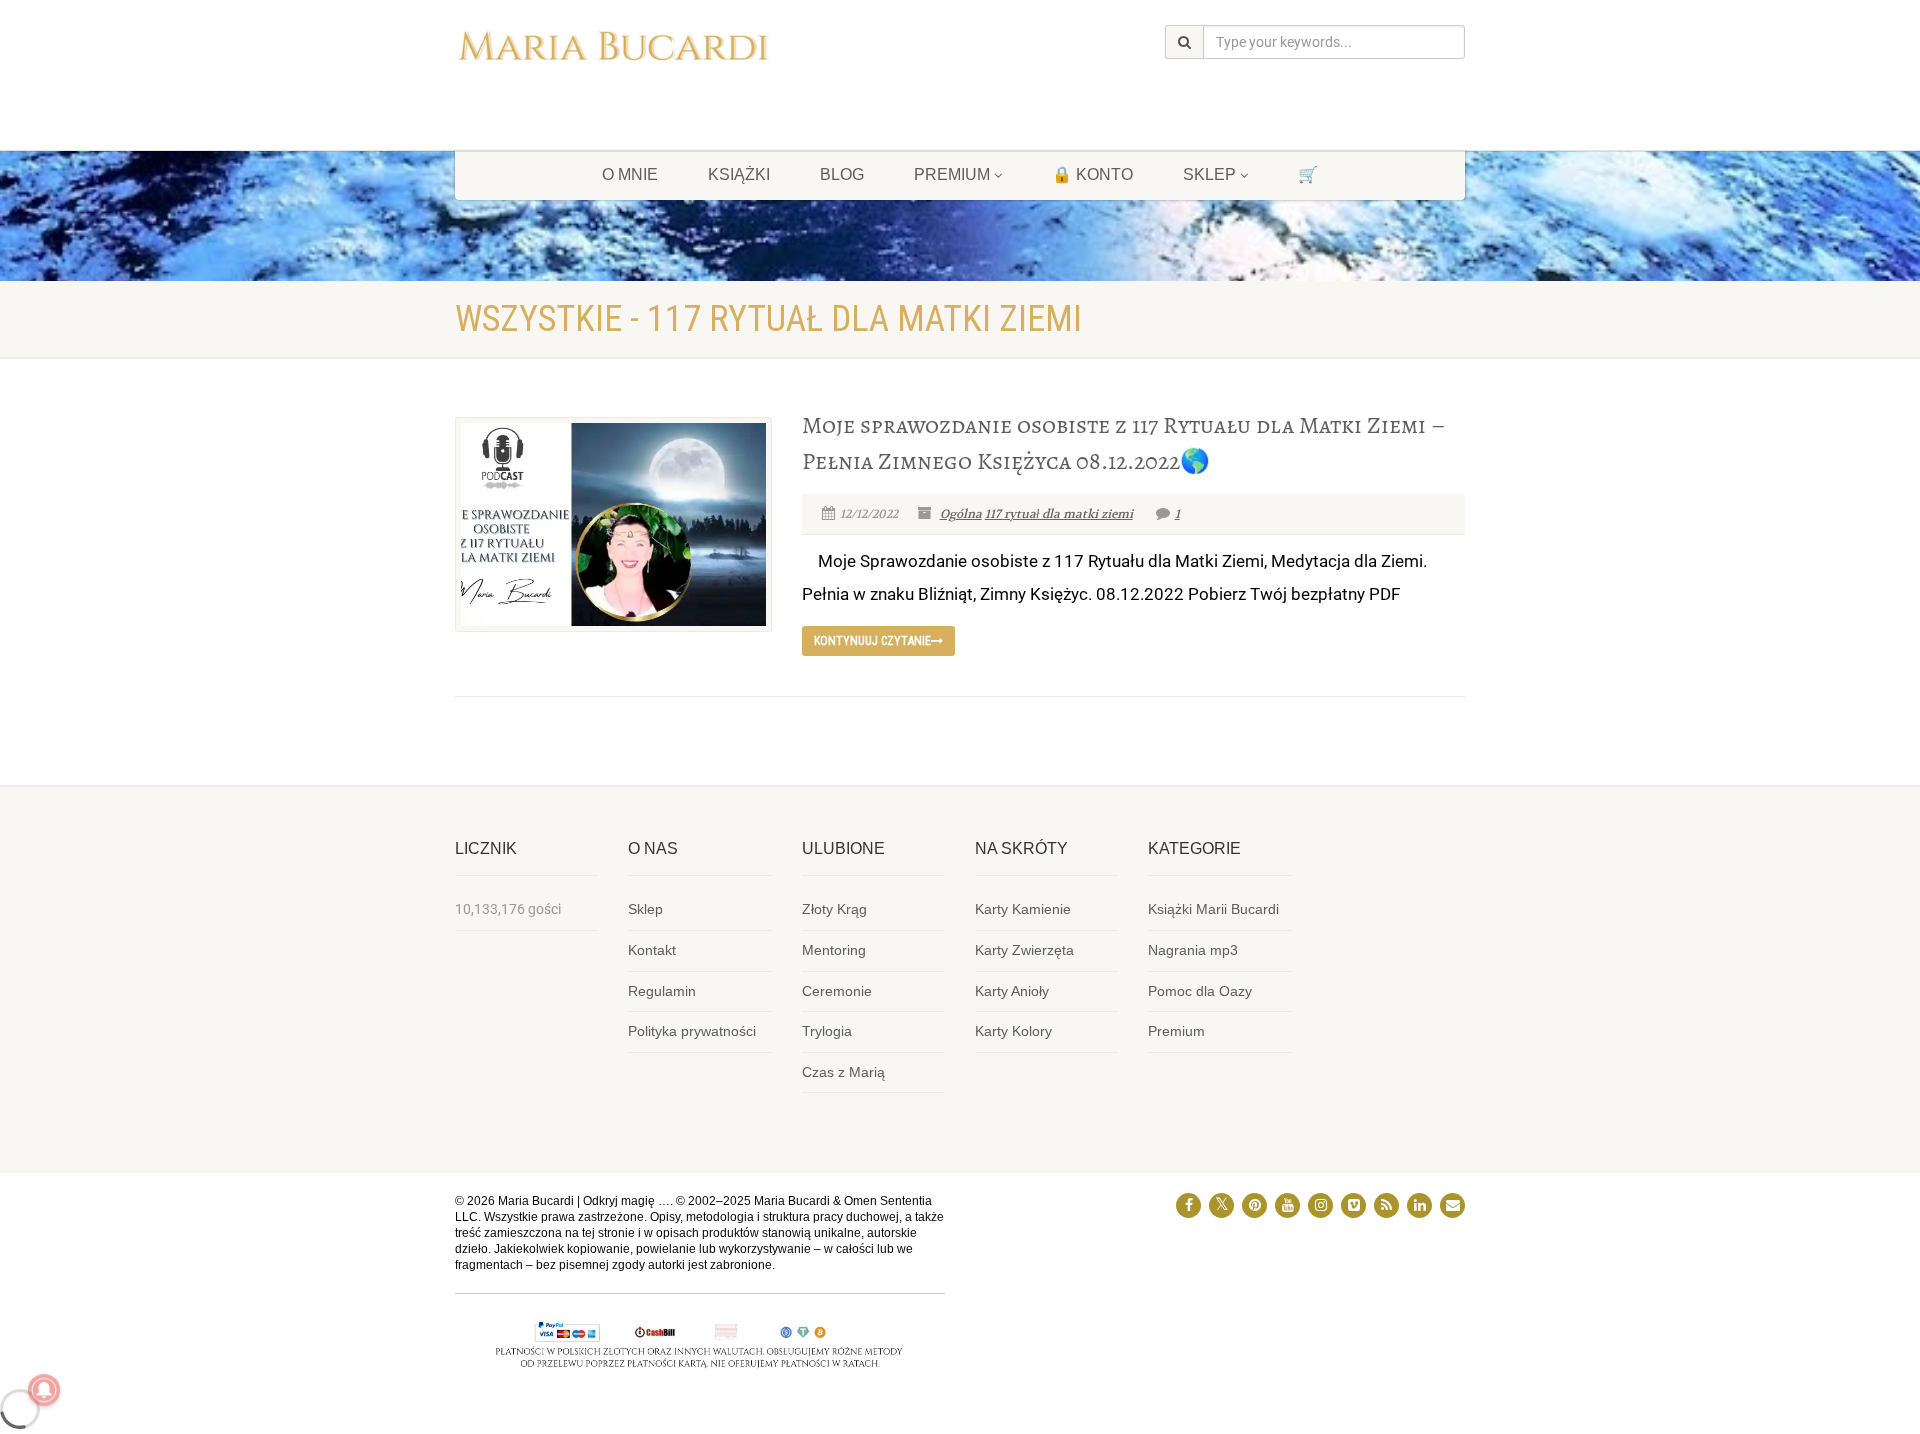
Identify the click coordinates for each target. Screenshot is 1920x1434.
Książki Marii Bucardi (1213, 909)
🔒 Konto (1092, 174)
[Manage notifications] (44, 1390)
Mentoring (834, 950)
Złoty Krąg (834, 909)
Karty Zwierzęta (1024, 950)
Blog (842, 174)
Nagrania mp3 (1193, 950)
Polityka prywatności (692, 1031)
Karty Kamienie (1023, 909)
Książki (739, 174)
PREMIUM (952, 174)
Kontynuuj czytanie (872, 641)
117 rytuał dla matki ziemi (1059, 514)
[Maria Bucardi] (613, 50)
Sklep (1209, 174)
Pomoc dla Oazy (1200, 991)
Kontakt (652, 950)
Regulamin (662, 991)
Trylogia (827, 1031)
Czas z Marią (843, 1072)
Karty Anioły (1012, 991)
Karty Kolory (1013, 1031)
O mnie (630, 174)
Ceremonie (837, 991)
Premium (1176, 1031)
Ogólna (961, 514)
